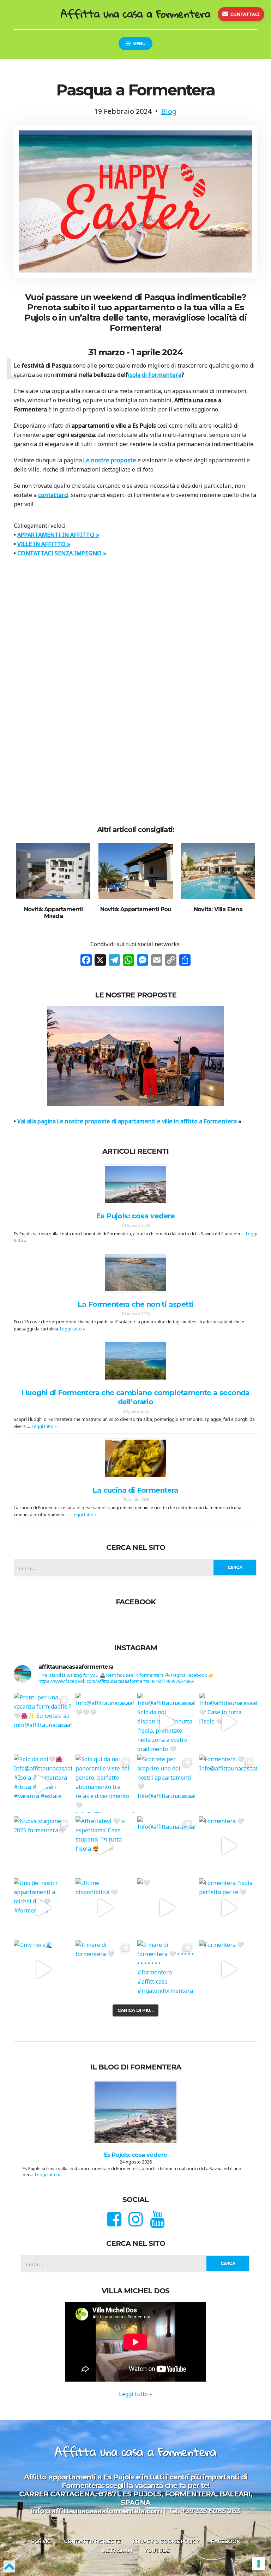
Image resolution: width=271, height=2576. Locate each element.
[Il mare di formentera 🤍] (105, 1969)
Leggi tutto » (73, 1329)
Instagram (117, 2551)
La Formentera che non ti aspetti (136, 1304)
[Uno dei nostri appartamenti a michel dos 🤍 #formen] (43, 1907)
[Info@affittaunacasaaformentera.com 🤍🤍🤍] (105, 1722)
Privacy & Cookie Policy (166, 2541)
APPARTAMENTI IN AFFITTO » (58, 535)
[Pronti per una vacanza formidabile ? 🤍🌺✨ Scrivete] (43, 1722)
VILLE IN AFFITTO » (44, 544)
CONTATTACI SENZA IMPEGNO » (62, 553)
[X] (100, 961)
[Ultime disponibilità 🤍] (105, 1907)
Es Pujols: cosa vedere (135, 1216)
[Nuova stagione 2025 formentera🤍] (43, 1846)
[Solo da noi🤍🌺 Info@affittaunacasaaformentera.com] (43, 1784)
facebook (225, 2541)
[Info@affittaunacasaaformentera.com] (166, 1846)
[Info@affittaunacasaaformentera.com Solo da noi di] (166, 1722)
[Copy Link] (171, 961)
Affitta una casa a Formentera (135, 14)
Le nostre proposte (110, 460)
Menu (138, 44)
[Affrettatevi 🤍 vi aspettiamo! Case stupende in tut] (105, 1846)
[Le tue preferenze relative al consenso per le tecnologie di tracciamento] (259, 2564)
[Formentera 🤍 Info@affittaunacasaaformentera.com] (228, 1784)
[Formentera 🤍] (228, 1846)
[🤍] (166, 1907)
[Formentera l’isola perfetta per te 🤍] (228, 1907)
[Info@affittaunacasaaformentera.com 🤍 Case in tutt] (228, 1722)
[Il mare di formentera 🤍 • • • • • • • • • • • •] (166, 1969)
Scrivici (41, 2541)
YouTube (156, 2551)
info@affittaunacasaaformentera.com (97, 2511)
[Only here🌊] (43, 1969)
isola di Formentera (155, 375)
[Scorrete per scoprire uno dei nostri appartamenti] (166, 1784)
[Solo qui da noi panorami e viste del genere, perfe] (105, 1784)
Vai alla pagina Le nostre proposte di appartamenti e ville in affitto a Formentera (127, 1121)
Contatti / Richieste (92, 2541)
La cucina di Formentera (135, 1490)
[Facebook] (86, 961)
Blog (169, 111)
